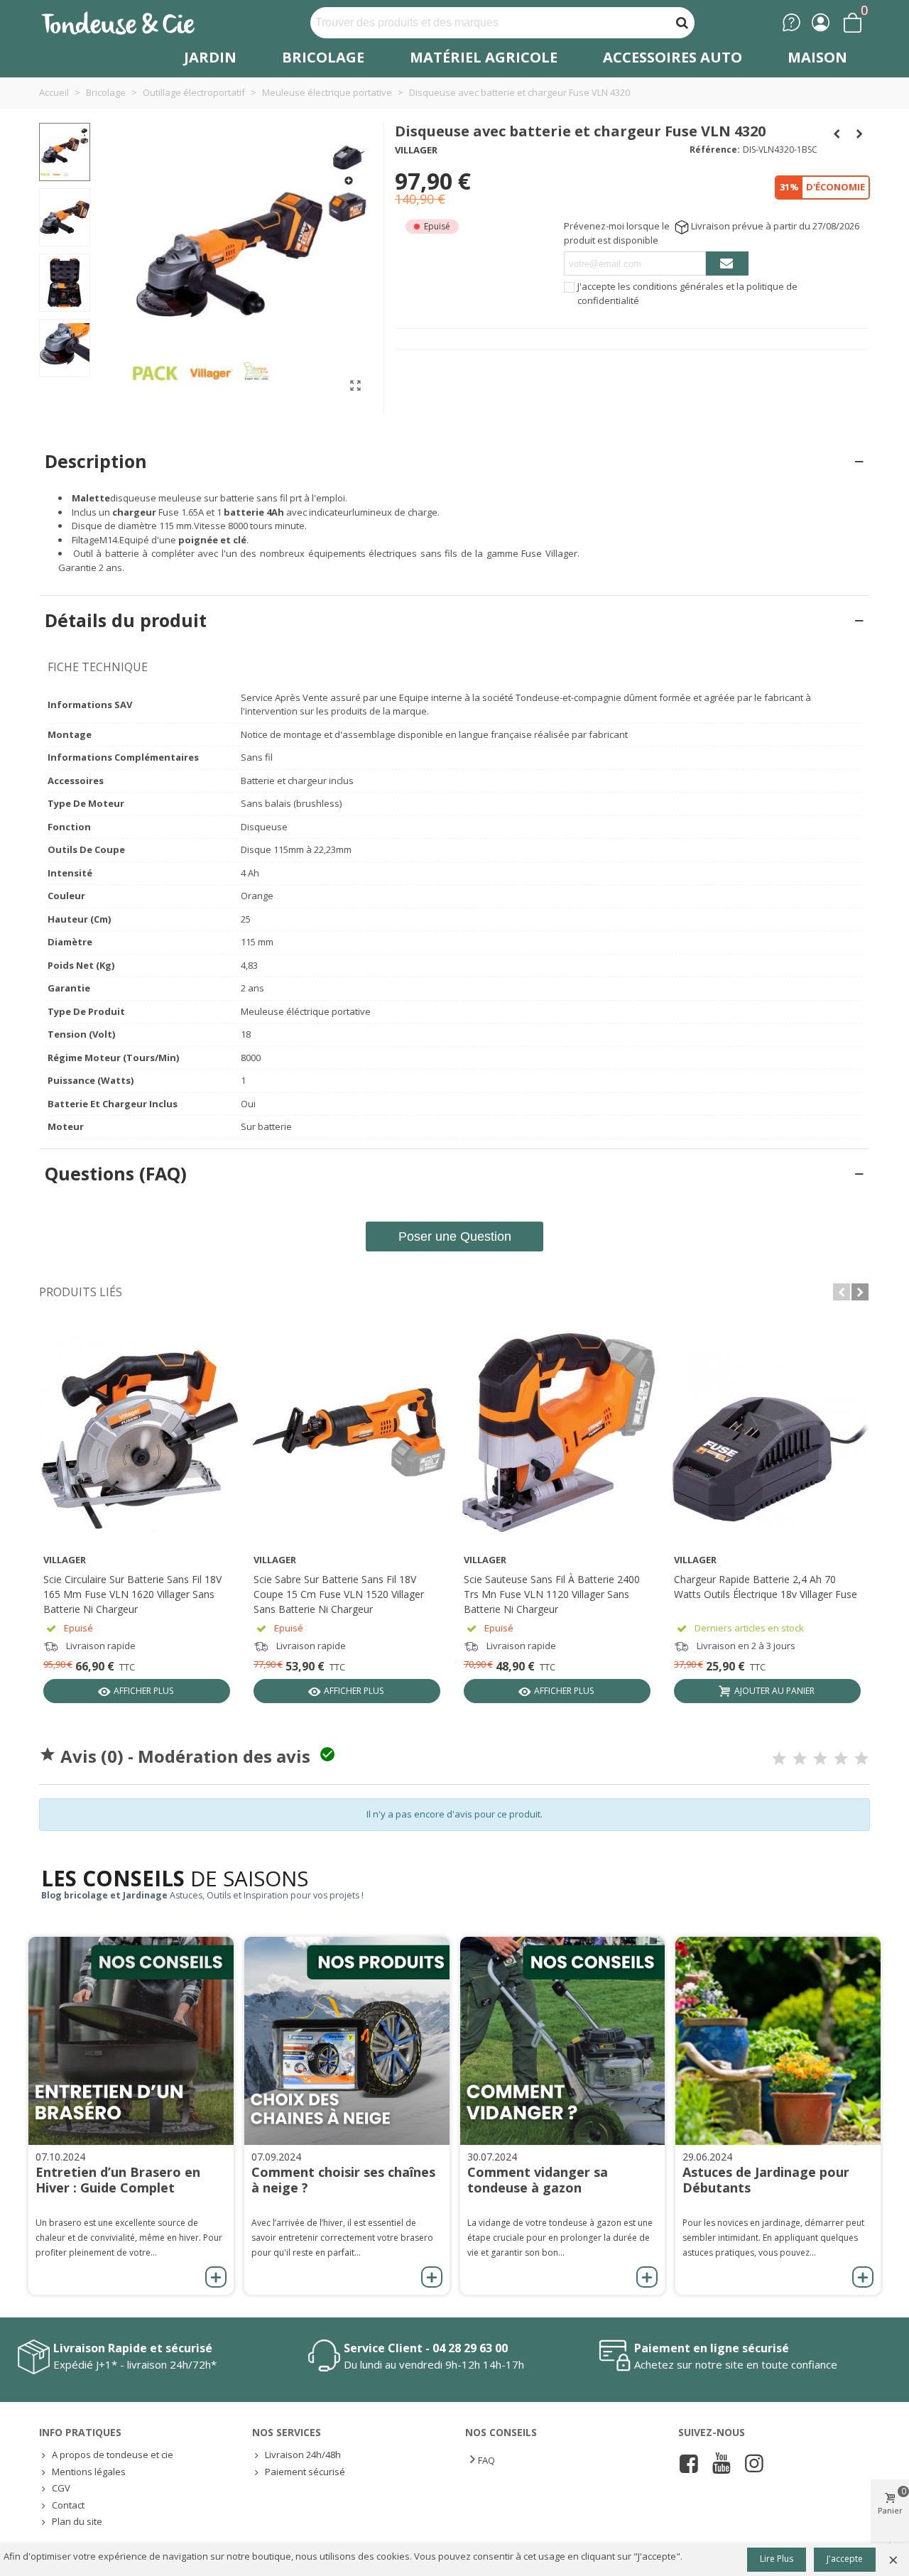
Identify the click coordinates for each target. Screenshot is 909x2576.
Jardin (210, 57)
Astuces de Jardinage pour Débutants (766, 2180)
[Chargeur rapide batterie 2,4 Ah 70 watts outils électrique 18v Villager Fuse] (769, 1433)
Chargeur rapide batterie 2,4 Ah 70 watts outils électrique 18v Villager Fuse (766, 1587)
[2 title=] (800, 1759)
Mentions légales (89, 2472)
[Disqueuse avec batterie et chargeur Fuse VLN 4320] (355, 385)
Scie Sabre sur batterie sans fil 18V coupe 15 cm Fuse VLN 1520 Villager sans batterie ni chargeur (339, 1594)
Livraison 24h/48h (303, 2455)
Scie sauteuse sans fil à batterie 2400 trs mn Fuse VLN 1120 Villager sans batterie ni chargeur (552, 1594)
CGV (61, 2488)
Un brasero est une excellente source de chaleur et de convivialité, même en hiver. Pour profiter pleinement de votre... (129, 2238)
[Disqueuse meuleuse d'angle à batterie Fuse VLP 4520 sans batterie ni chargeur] (837, 134)
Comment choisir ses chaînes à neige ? (343, 2180)
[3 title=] (820, 1759)
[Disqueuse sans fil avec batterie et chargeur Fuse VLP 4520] (859, 134)
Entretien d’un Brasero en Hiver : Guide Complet (118, 2180)
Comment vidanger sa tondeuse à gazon (538, 2180)
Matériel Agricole (484, 57)
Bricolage (323, 57)
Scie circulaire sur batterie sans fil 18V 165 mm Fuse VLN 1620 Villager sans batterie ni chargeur (132, 1594)
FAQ (486, 2460)
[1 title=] (779, 1759)
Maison (817, 57)
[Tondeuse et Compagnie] (134, 22)
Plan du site (77, 2521)
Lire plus (777, 2559)
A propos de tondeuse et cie (113, 2455)
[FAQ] (791, 22)
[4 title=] (841, 1759)
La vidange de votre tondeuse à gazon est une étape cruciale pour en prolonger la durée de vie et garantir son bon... (560, 2238)
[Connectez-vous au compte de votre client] (821, 22)
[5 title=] (861, 1759)
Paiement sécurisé (305, 2472)
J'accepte (845, 2559)
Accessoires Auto (673, 57)
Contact (68, 2505)
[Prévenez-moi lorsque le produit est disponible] (727, 263)
